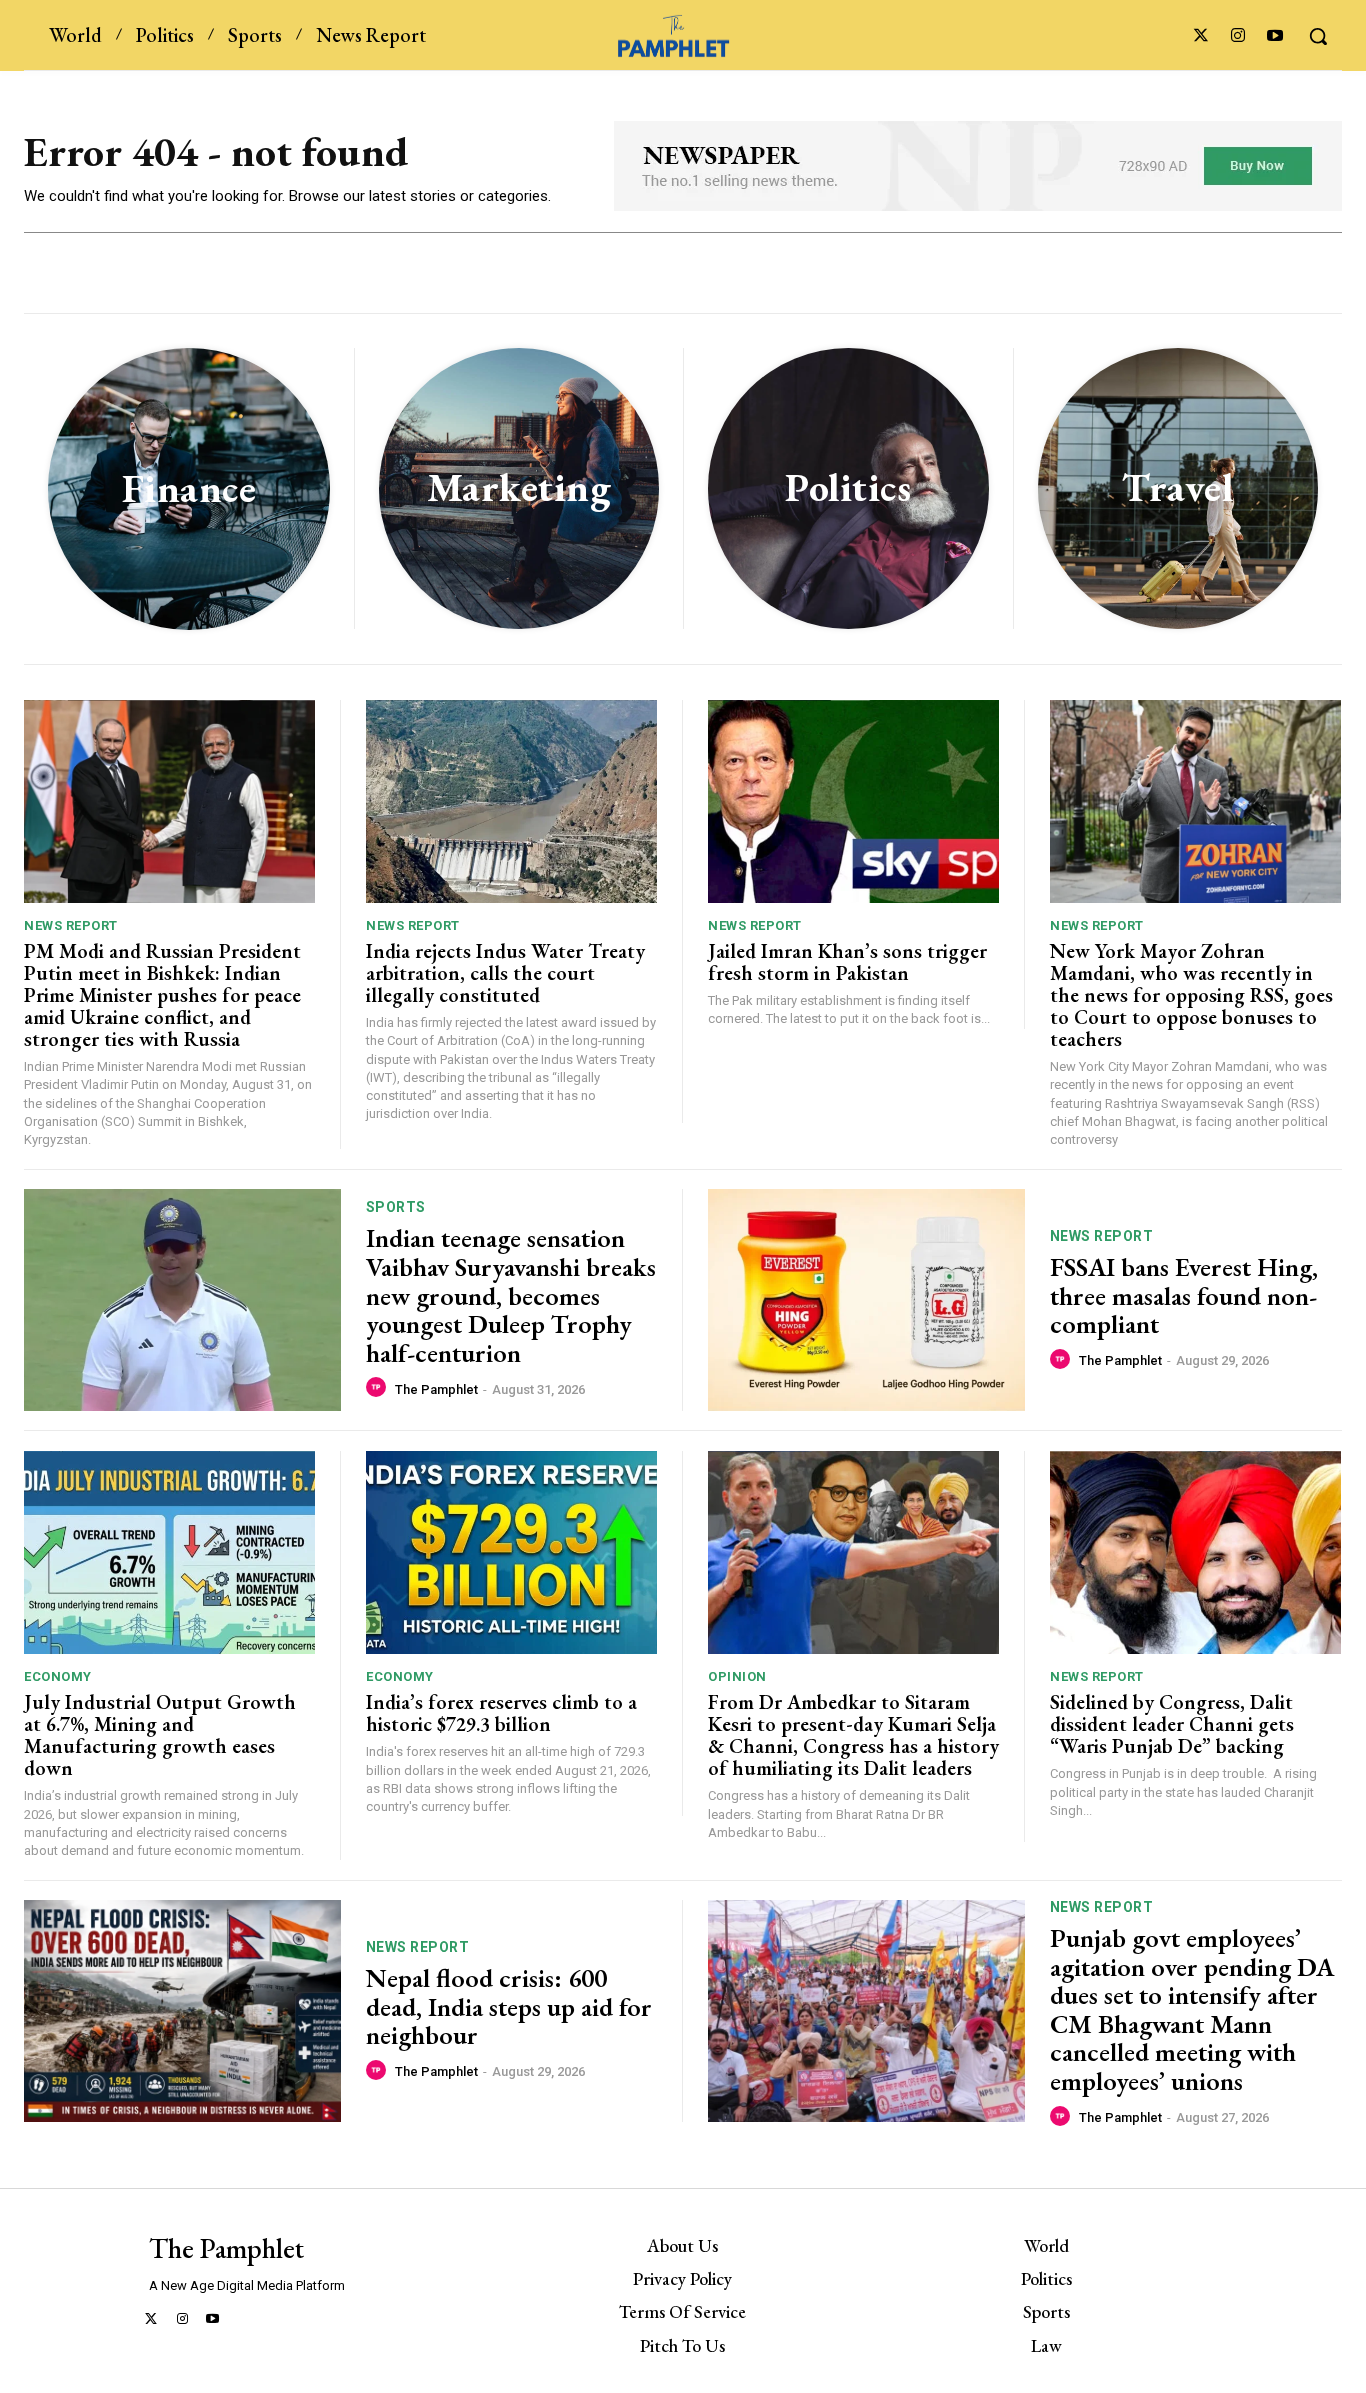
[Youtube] (1275, 36)
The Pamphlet (436, 1389)
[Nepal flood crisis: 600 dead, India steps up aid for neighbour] (182, 2011)
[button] (1318, 36)
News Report (71, 925)
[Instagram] (1238, 36)
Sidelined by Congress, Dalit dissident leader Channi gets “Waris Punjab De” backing (1174, 1724)
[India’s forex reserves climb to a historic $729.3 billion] (511, 1553)
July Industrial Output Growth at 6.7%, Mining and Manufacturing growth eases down (160, 1735)
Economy (58, 1676)
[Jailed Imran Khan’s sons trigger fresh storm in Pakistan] (853, 802)
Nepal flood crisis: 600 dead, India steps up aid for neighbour (509, 2006)
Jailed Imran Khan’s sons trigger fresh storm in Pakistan (847, 962)
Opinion (737, 1676)
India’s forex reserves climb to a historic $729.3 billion (501, 1713)
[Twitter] (1200, 36)
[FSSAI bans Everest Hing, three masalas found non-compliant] (866, 1300)
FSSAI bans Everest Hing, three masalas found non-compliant (1184, 1295)
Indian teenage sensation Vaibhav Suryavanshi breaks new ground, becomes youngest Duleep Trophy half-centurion (511, 1295)
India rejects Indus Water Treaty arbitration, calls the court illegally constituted (505, 973)
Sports (396, 1207)
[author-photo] (379, 1388)
